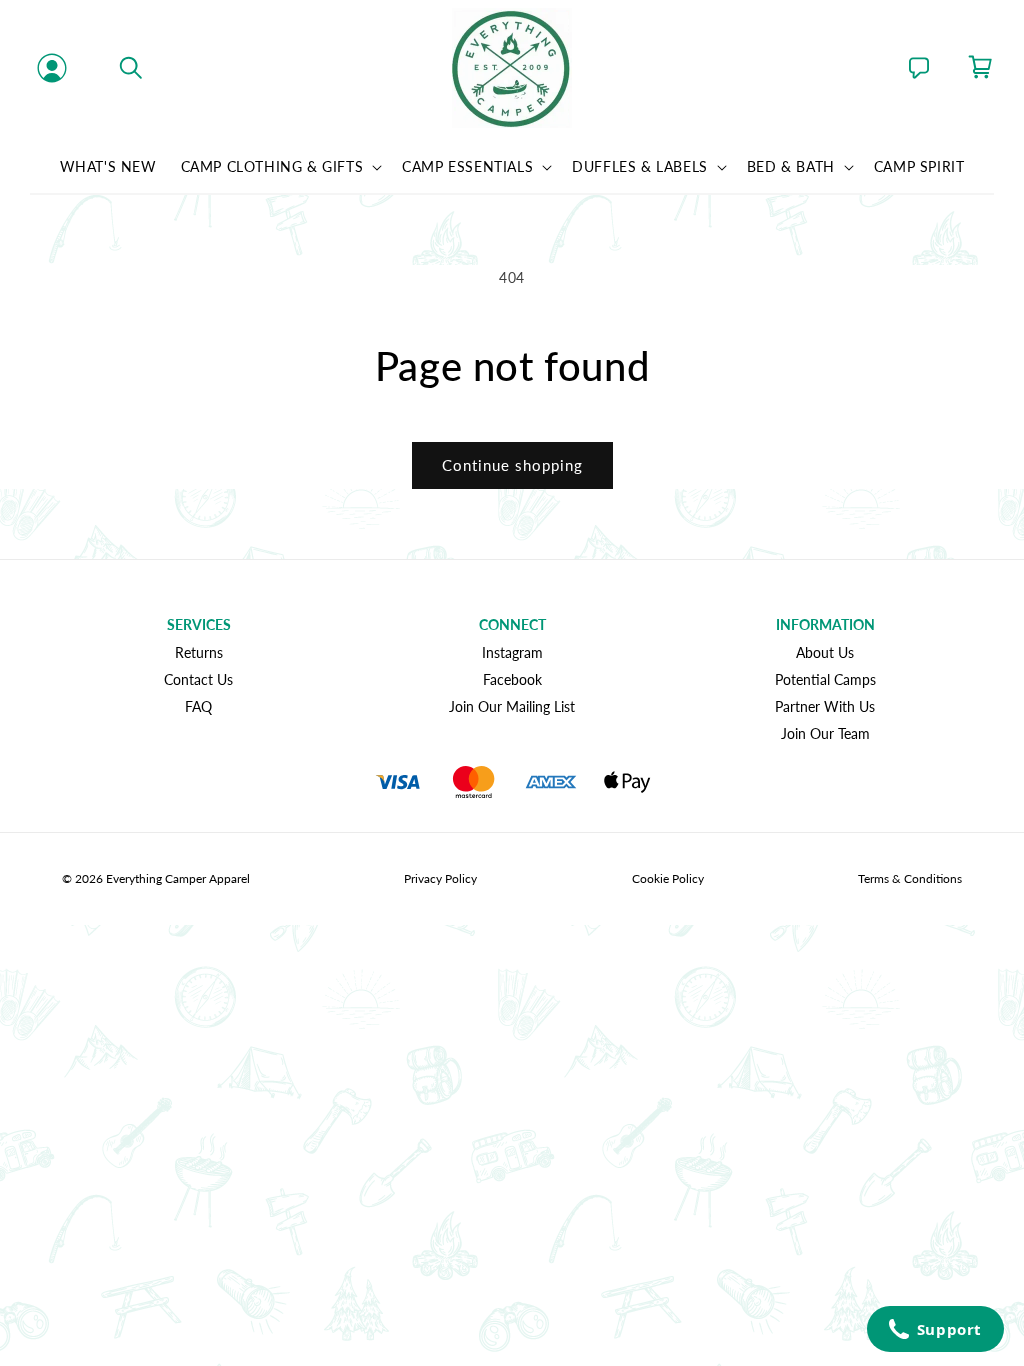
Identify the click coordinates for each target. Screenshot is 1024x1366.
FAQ (198, 706)
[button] (131, 68)
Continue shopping (512, 465)
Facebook (512, 679)
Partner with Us (825, 706)
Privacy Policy (440, 878)
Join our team (825, 733)
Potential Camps (825, 679)
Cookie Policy (668, 878)
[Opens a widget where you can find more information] (935, 1331)
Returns (199, 652)
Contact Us (198, 679)
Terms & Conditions (910, 878)
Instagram (512, 652)
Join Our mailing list (512, 706)
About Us (825, 652)
